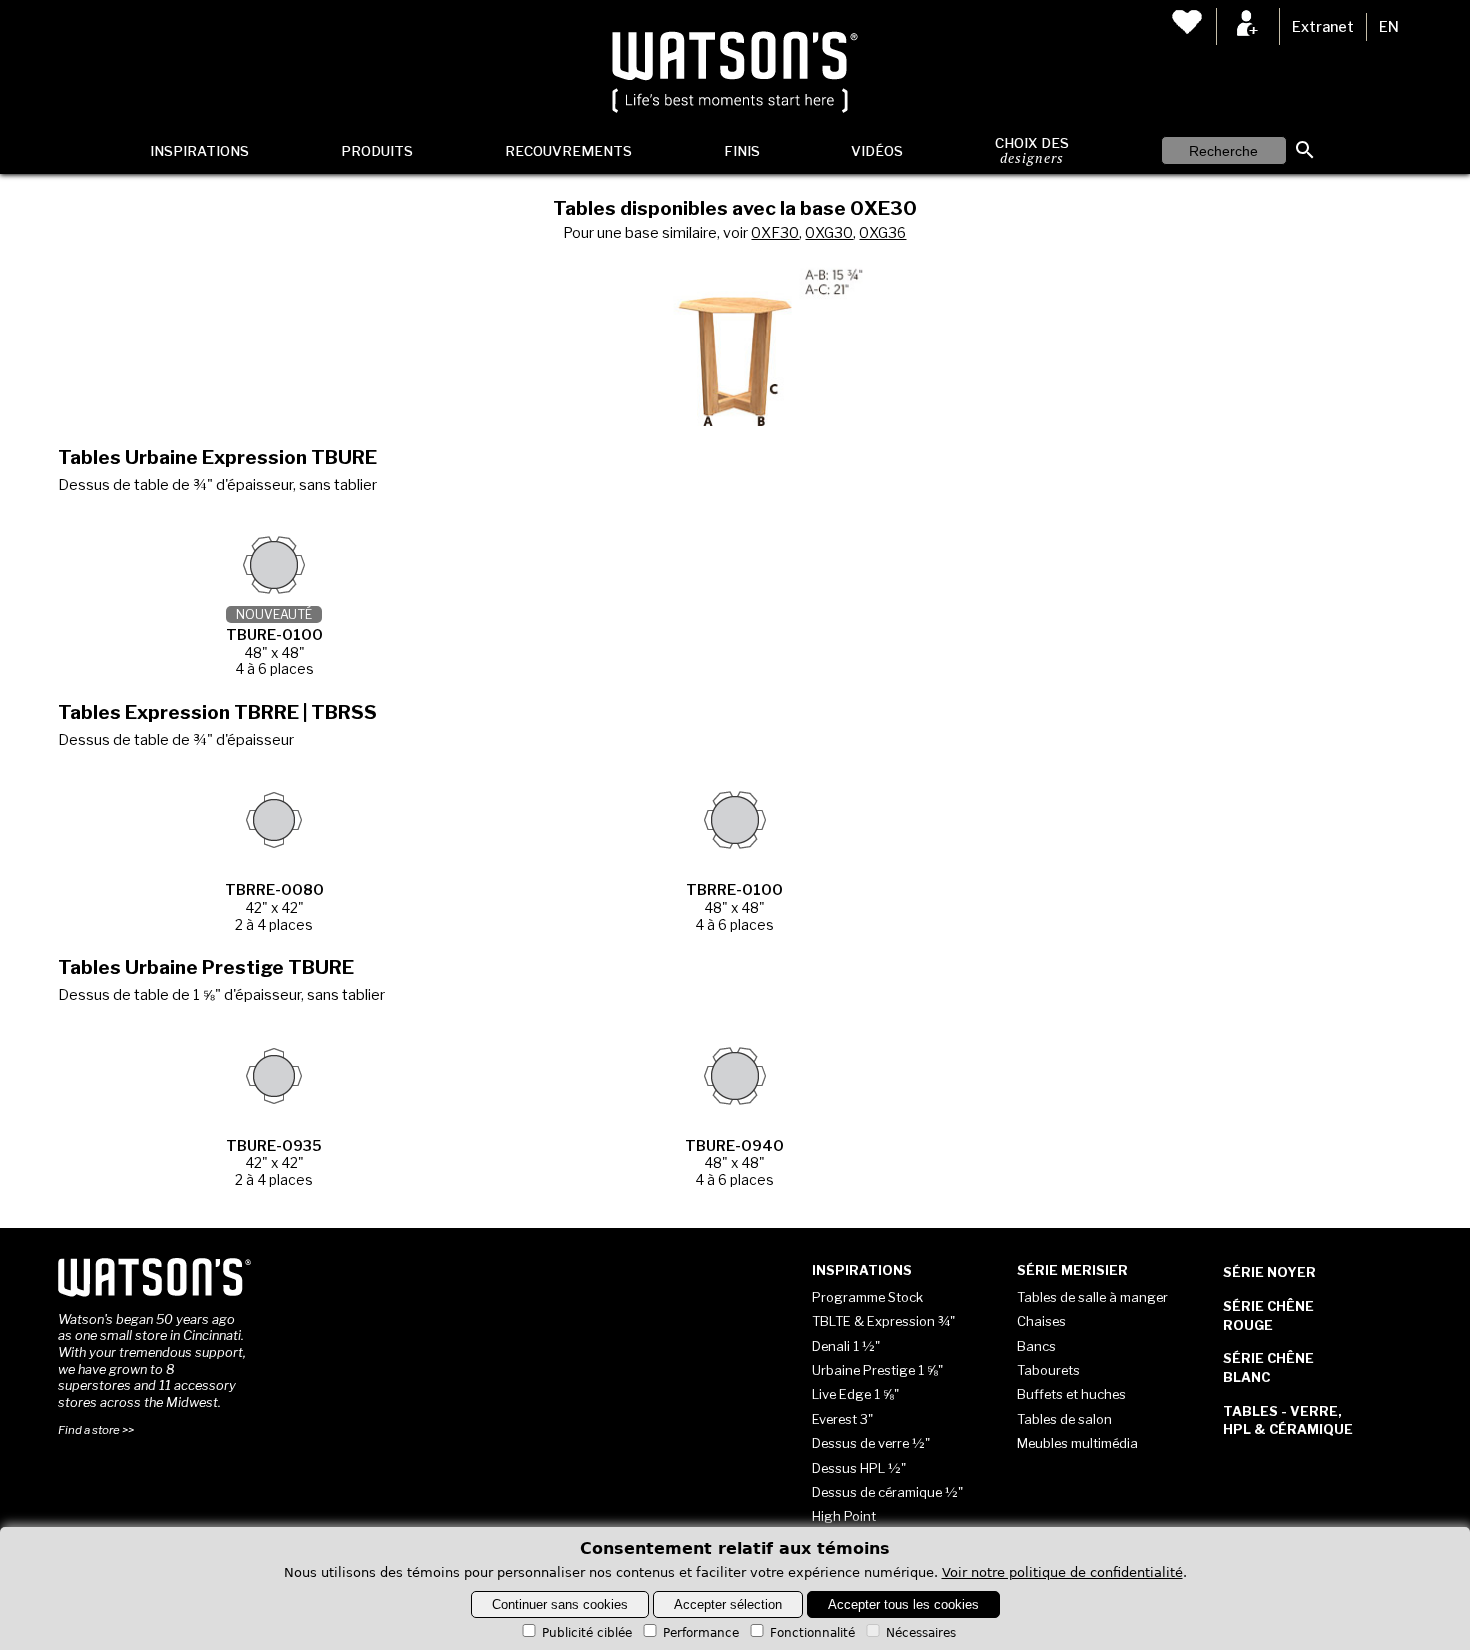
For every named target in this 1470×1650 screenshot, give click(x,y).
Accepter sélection (728, 1604)
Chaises (1041, 1321)
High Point (844, 1516)
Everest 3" (842, 1419)
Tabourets (1048, 1370)
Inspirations (199, 151)
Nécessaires (921, 1633)
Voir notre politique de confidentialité (1062, 1572)
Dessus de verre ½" (871, 1443)
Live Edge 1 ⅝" (855, 1394)
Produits (377, 151)
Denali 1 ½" (846, 1346)
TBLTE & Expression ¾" (883, 1321)
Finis (742, 151)
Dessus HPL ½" (859, 1468)
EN (1389, 27)
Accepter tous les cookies (903, 1604)
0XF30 (775, 233)
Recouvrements (568, 151)
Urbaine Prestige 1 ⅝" (877, 1370)
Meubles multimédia (1077, 1443)
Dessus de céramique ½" (887, 1492)
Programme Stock (867, 1297)
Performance (701, 1633)
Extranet (1323, 27)
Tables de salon (1064, 1419)
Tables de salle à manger (1092, 1297)
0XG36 (882, 233)
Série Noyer (1269, 1272)
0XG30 (829, 233)
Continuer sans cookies (560, 1604)
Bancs (1036, 1346)
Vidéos (877, 151)
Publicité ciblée (587, 1633)
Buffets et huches (1071, 1394)
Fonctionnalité (812, 1633)
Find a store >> (96, 1430)
